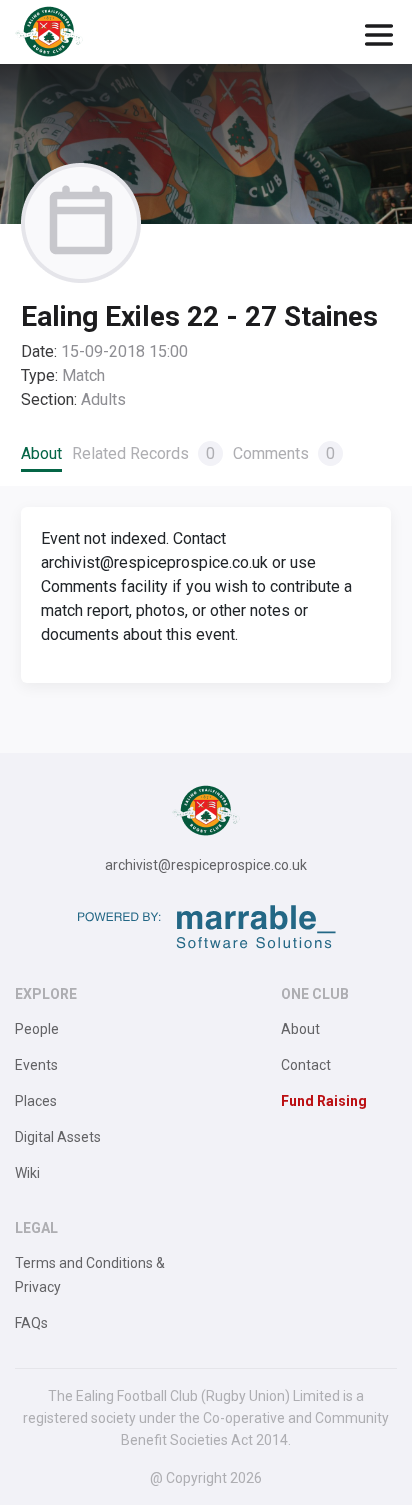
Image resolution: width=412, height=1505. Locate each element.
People (37, 1029)
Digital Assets (58, 1137)
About (41, 453)
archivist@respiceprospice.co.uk (206, 865)
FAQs (31, 1323)
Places (36, 1101)
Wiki (27, 1173)
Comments (284, 453)
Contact (306, 1065)
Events (36, 1065)
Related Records (143, 453)
